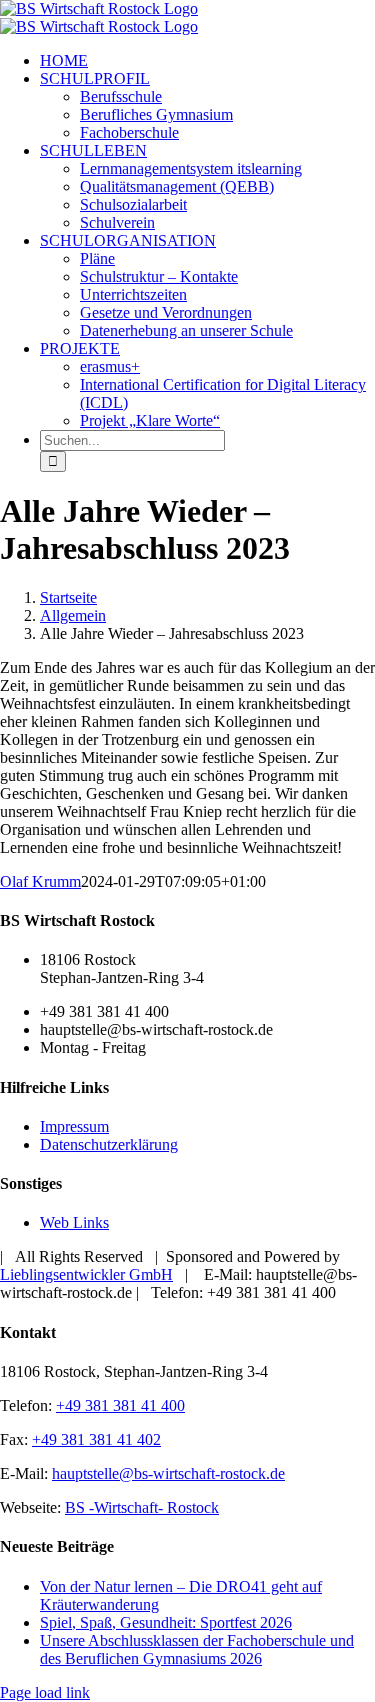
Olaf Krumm (40, 881)
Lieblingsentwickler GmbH (86, 1274)
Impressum (74, 1126)
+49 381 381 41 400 (120, 1405)
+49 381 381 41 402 (96, 1439)
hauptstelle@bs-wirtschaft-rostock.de (168, 1473)
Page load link (45, 1692)
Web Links (74, 1222)
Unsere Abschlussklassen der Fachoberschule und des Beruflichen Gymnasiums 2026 (197, 1649)
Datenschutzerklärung (109, 1144)
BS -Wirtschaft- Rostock (142, 1507)
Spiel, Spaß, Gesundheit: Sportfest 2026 (166, 1622)
